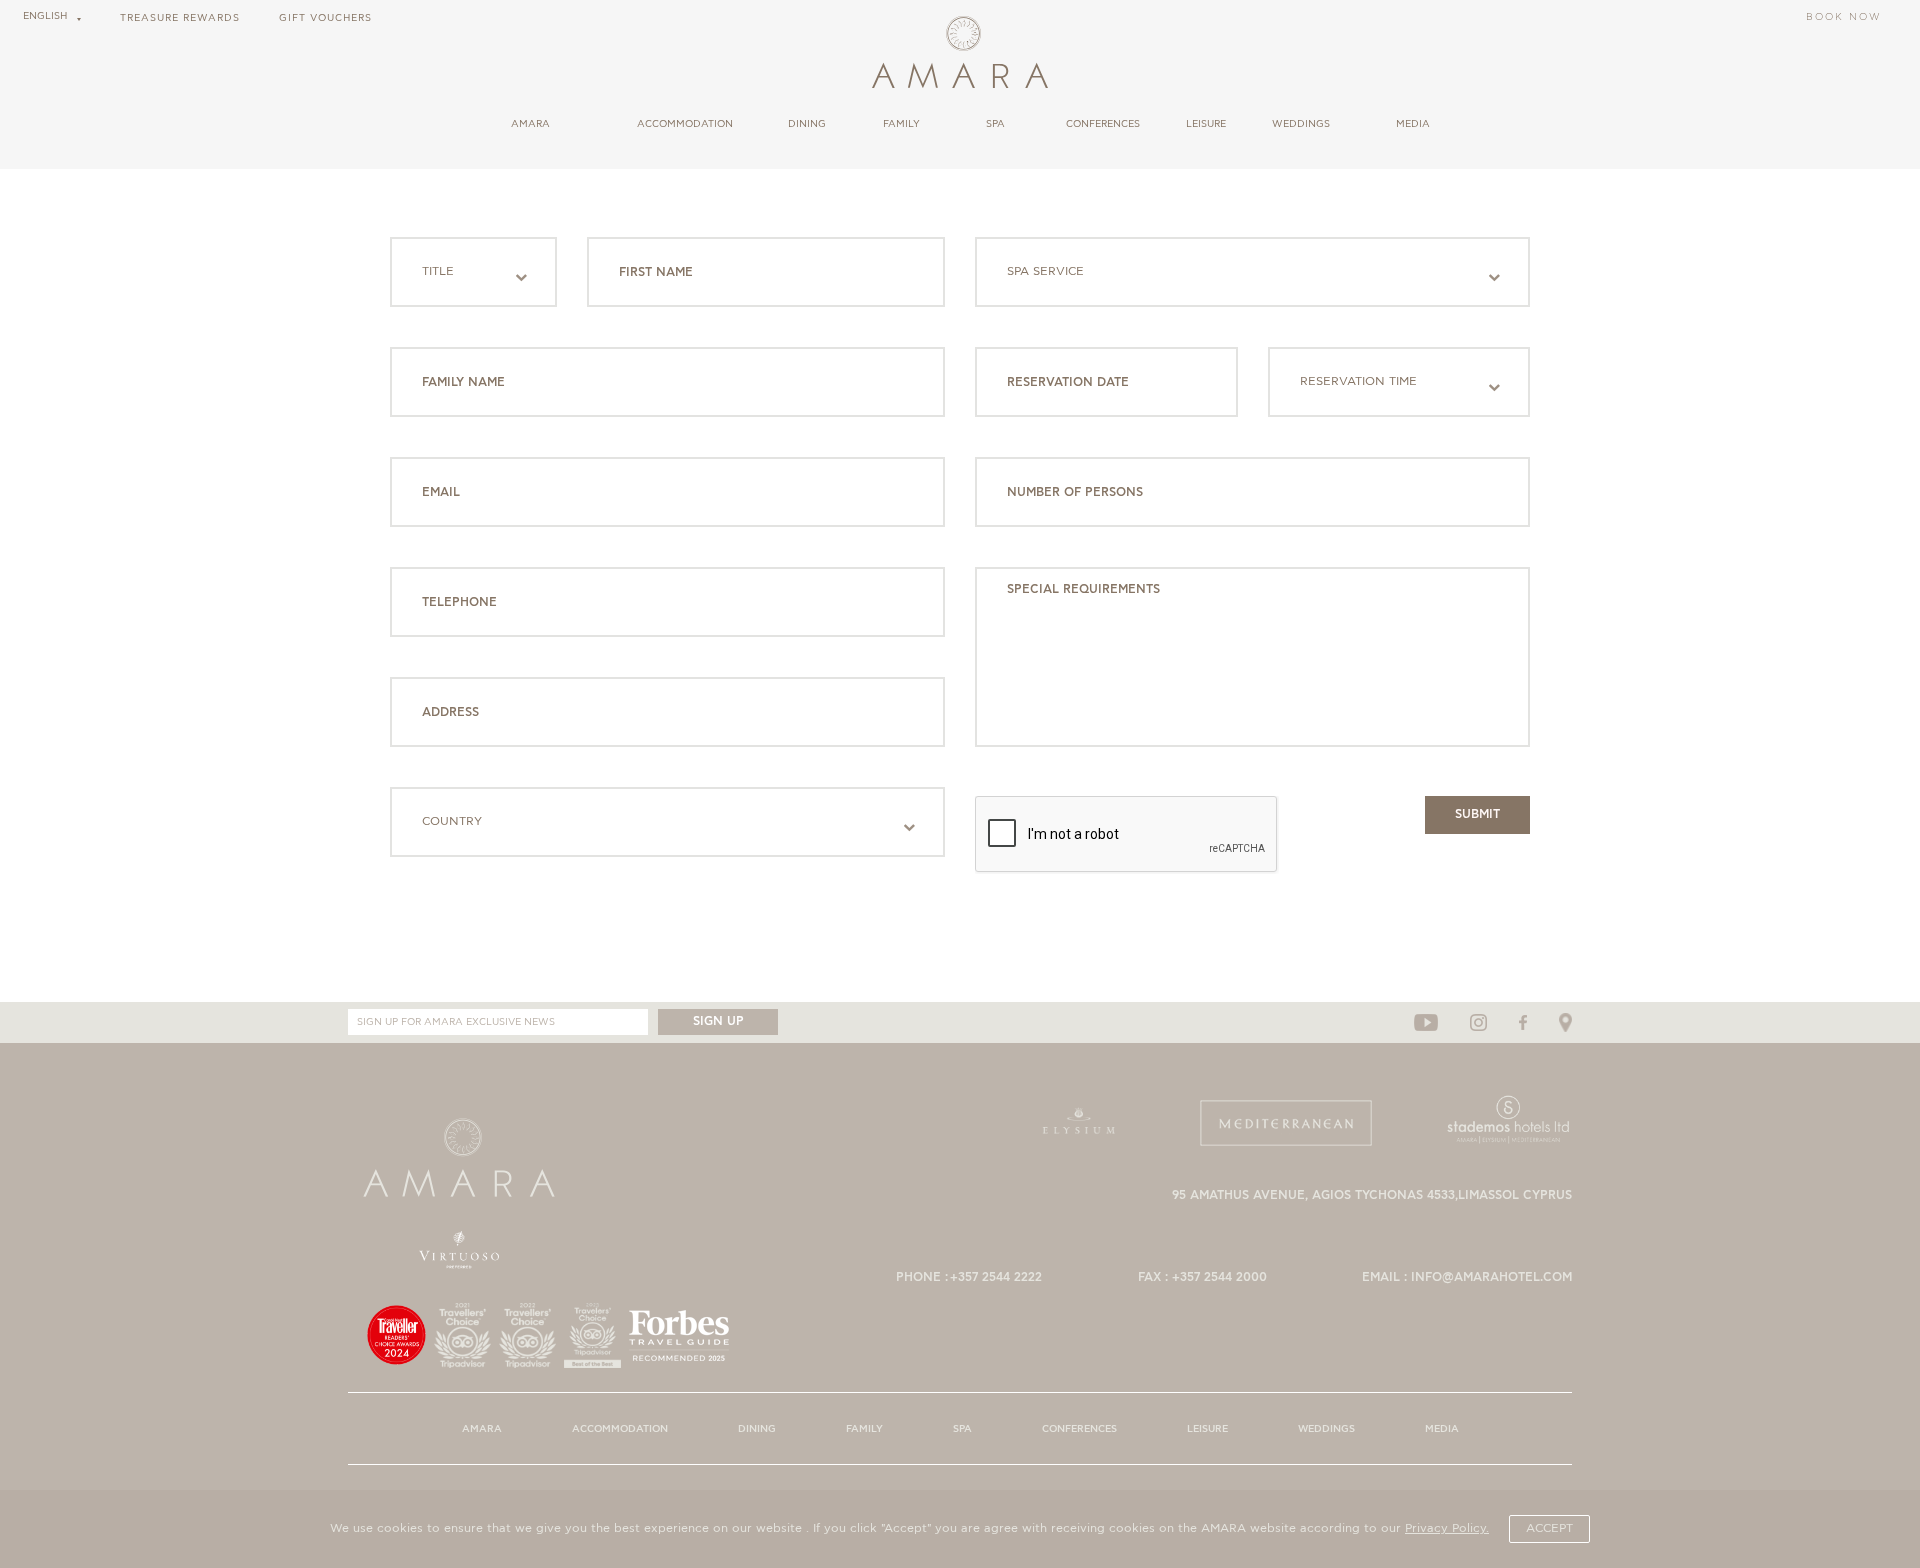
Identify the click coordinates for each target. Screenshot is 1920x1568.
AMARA (530, 124)
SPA (995, 124)
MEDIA (1413, 124)
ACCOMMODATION (685, 124)
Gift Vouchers (325, 18)
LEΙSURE (1206, 124)
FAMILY (901, 124)
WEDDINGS (1301, 124)
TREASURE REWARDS (180, 18)
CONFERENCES (1103, 124)
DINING (807, 124)
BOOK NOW (1844, 18)
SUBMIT (1477, 814)
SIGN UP (718, 1021)
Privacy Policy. (1447, 1528)
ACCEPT (1549, 1528)
